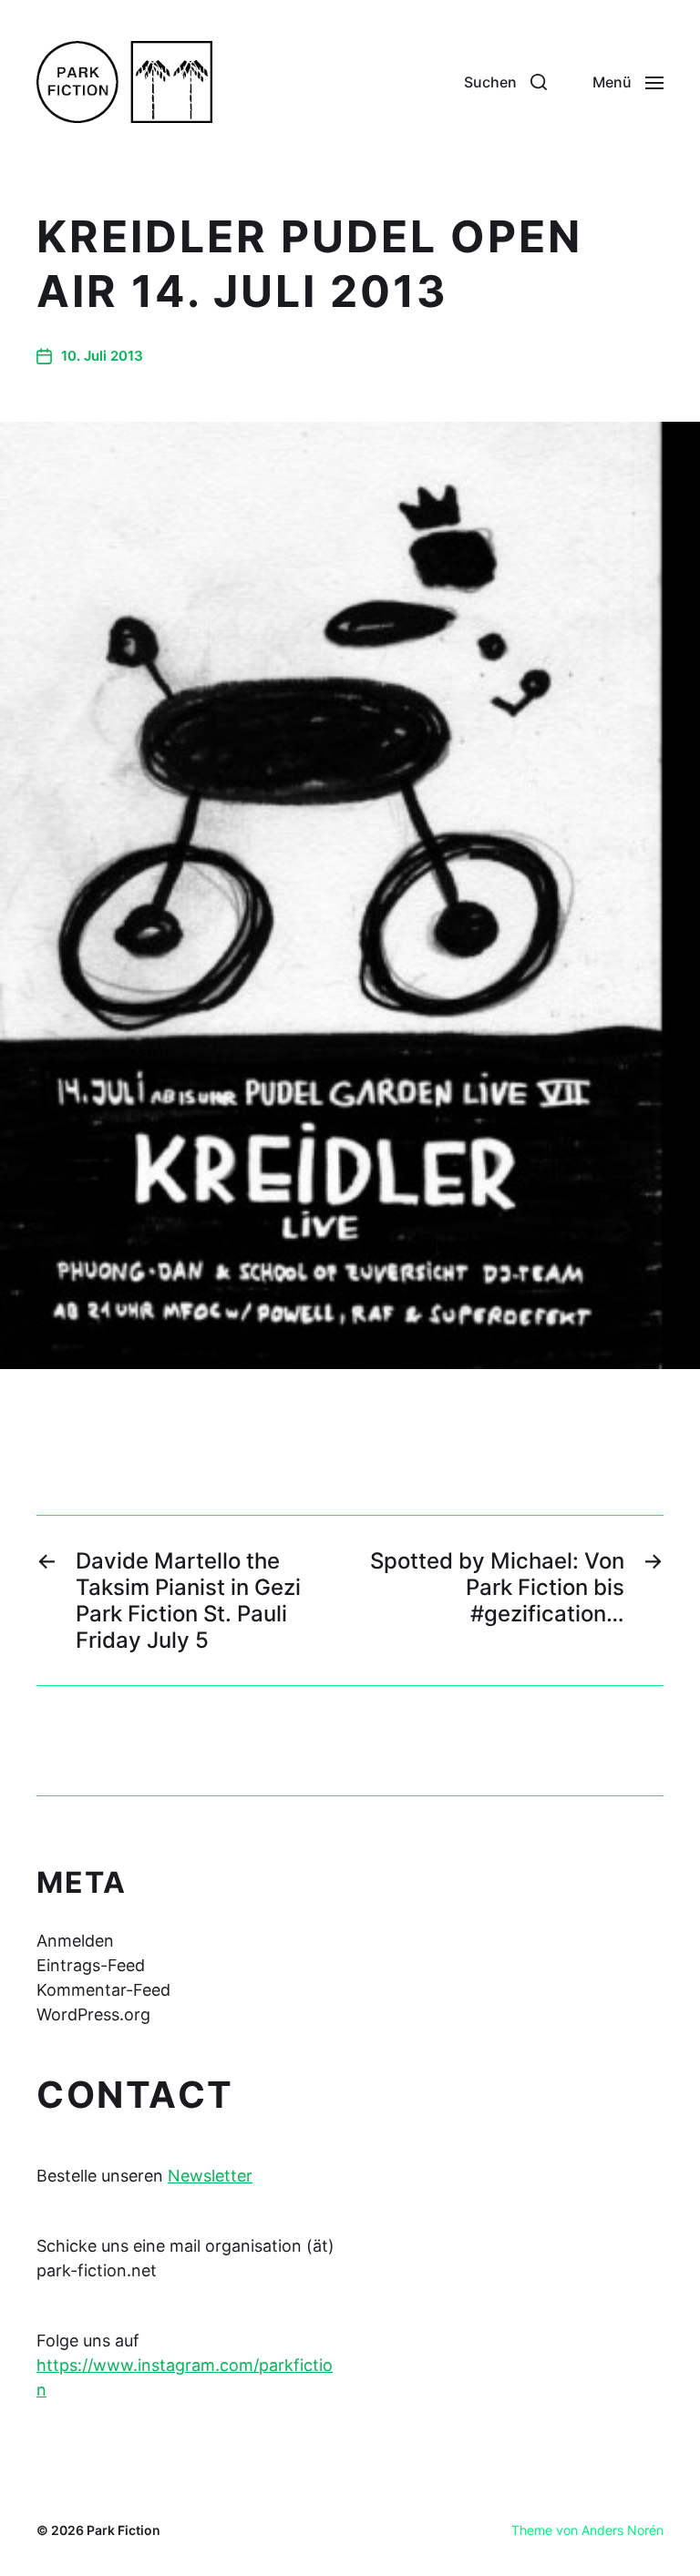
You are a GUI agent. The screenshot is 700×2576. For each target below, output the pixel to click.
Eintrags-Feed (91, 1965)
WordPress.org (93, 2014)
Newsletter (210, 2176)
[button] (505, 82)
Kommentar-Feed (103, 1990)
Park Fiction (124, 2530)
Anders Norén (623, 2530)
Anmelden (75, 1941)
